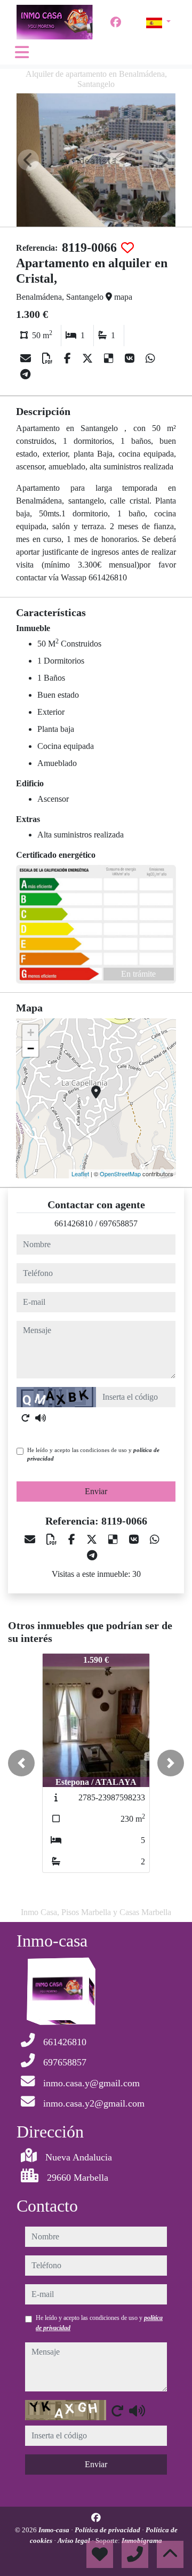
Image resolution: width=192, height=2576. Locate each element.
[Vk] (131, 358)
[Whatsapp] (150, 358)
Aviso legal (75, 2541)
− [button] (31, 1048)
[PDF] (49, 358)
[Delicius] (110, 358)
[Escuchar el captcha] (41, 1418)
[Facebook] (116, 22)
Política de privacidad (108, 2530)
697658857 (118, 1223)
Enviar (96, 1491)
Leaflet (80, 1174)
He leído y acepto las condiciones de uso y (93, 1454)
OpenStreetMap (120, 1174)
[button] (21, 1763)
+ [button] (31, 1032)
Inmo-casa (55, 2530)
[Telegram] (25, 374)
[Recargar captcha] (26, 1418)
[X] (89, 358)
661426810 (74, 1223)
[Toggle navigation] (22, 52)
